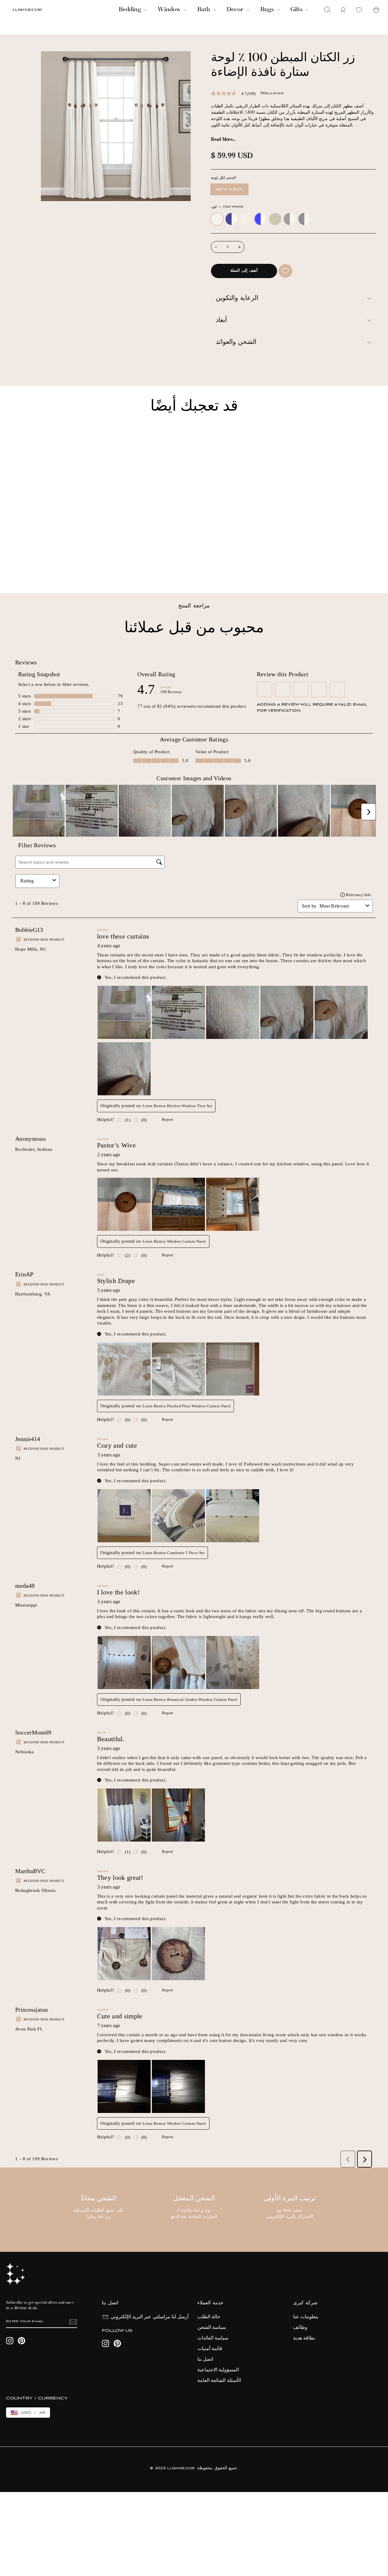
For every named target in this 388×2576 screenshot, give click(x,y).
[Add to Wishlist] (285, 271)
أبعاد (221, 321)
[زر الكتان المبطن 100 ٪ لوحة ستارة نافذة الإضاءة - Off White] (16, 567)
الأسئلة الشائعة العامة (219, 2381)
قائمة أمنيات (210, 2349)
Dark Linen (275, 219)
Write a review (272, 93)
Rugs (268, 10)
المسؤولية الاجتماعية (218, 2370)
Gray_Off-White (290, 219)
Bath (204, 10)
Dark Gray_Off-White (304, 219)
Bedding (131, 10)
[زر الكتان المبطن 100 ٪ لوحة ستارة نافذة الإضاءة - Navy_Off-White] (24, 567)
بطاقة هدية (304, 2338)
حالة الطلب (209, 2317)
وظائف (300, 2328)
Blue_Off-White (261, 219)
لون (227, 207)
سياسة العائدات (213, 2338)
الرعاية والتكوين (237, 299)
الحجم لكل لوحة (223, 178)
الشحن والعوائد (236, 343)
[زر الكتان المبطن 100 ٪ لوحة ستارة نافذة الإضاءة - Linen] (32, 567)
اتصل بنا (205, 2359)
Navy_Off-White (232, 219)
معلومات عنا (306, 2317)
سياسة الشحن (212, 2328)
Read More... (223, 140)
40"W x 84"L (229, 189)
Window (170, 10)
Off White (217, 219)
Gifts (297, 10)
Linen (246, 219)
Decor (236, 10)
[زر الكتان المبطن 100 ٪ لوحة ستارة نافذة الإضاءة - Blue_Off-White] (40, 567)
